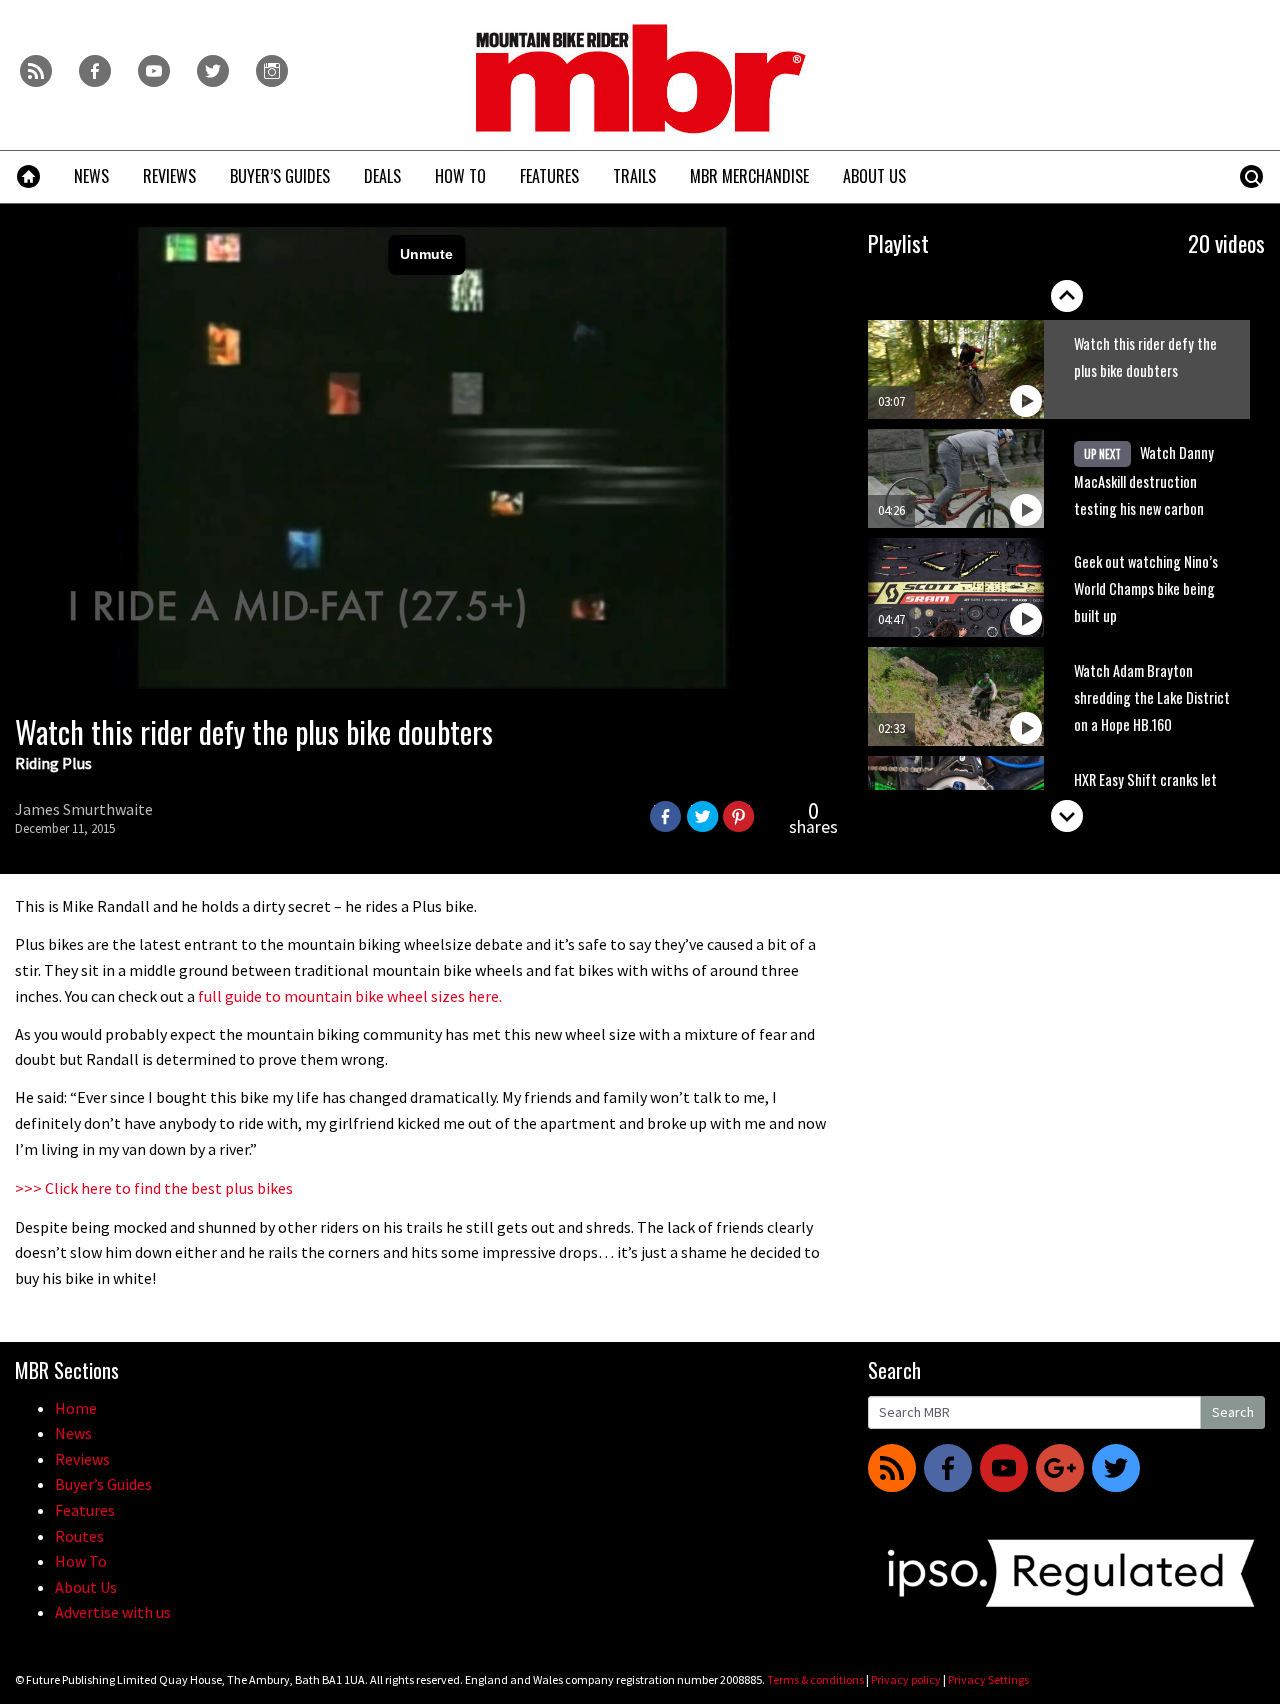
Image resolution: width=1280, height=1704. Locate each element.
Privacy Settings (988, 1679)
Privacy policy (906, 1679)
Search (1233, 1412)
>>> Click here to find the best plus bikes (154, 1188)
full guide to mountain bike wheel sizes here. (350, 996)
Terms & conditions (815, 1679)
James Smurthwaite (84, 809)
